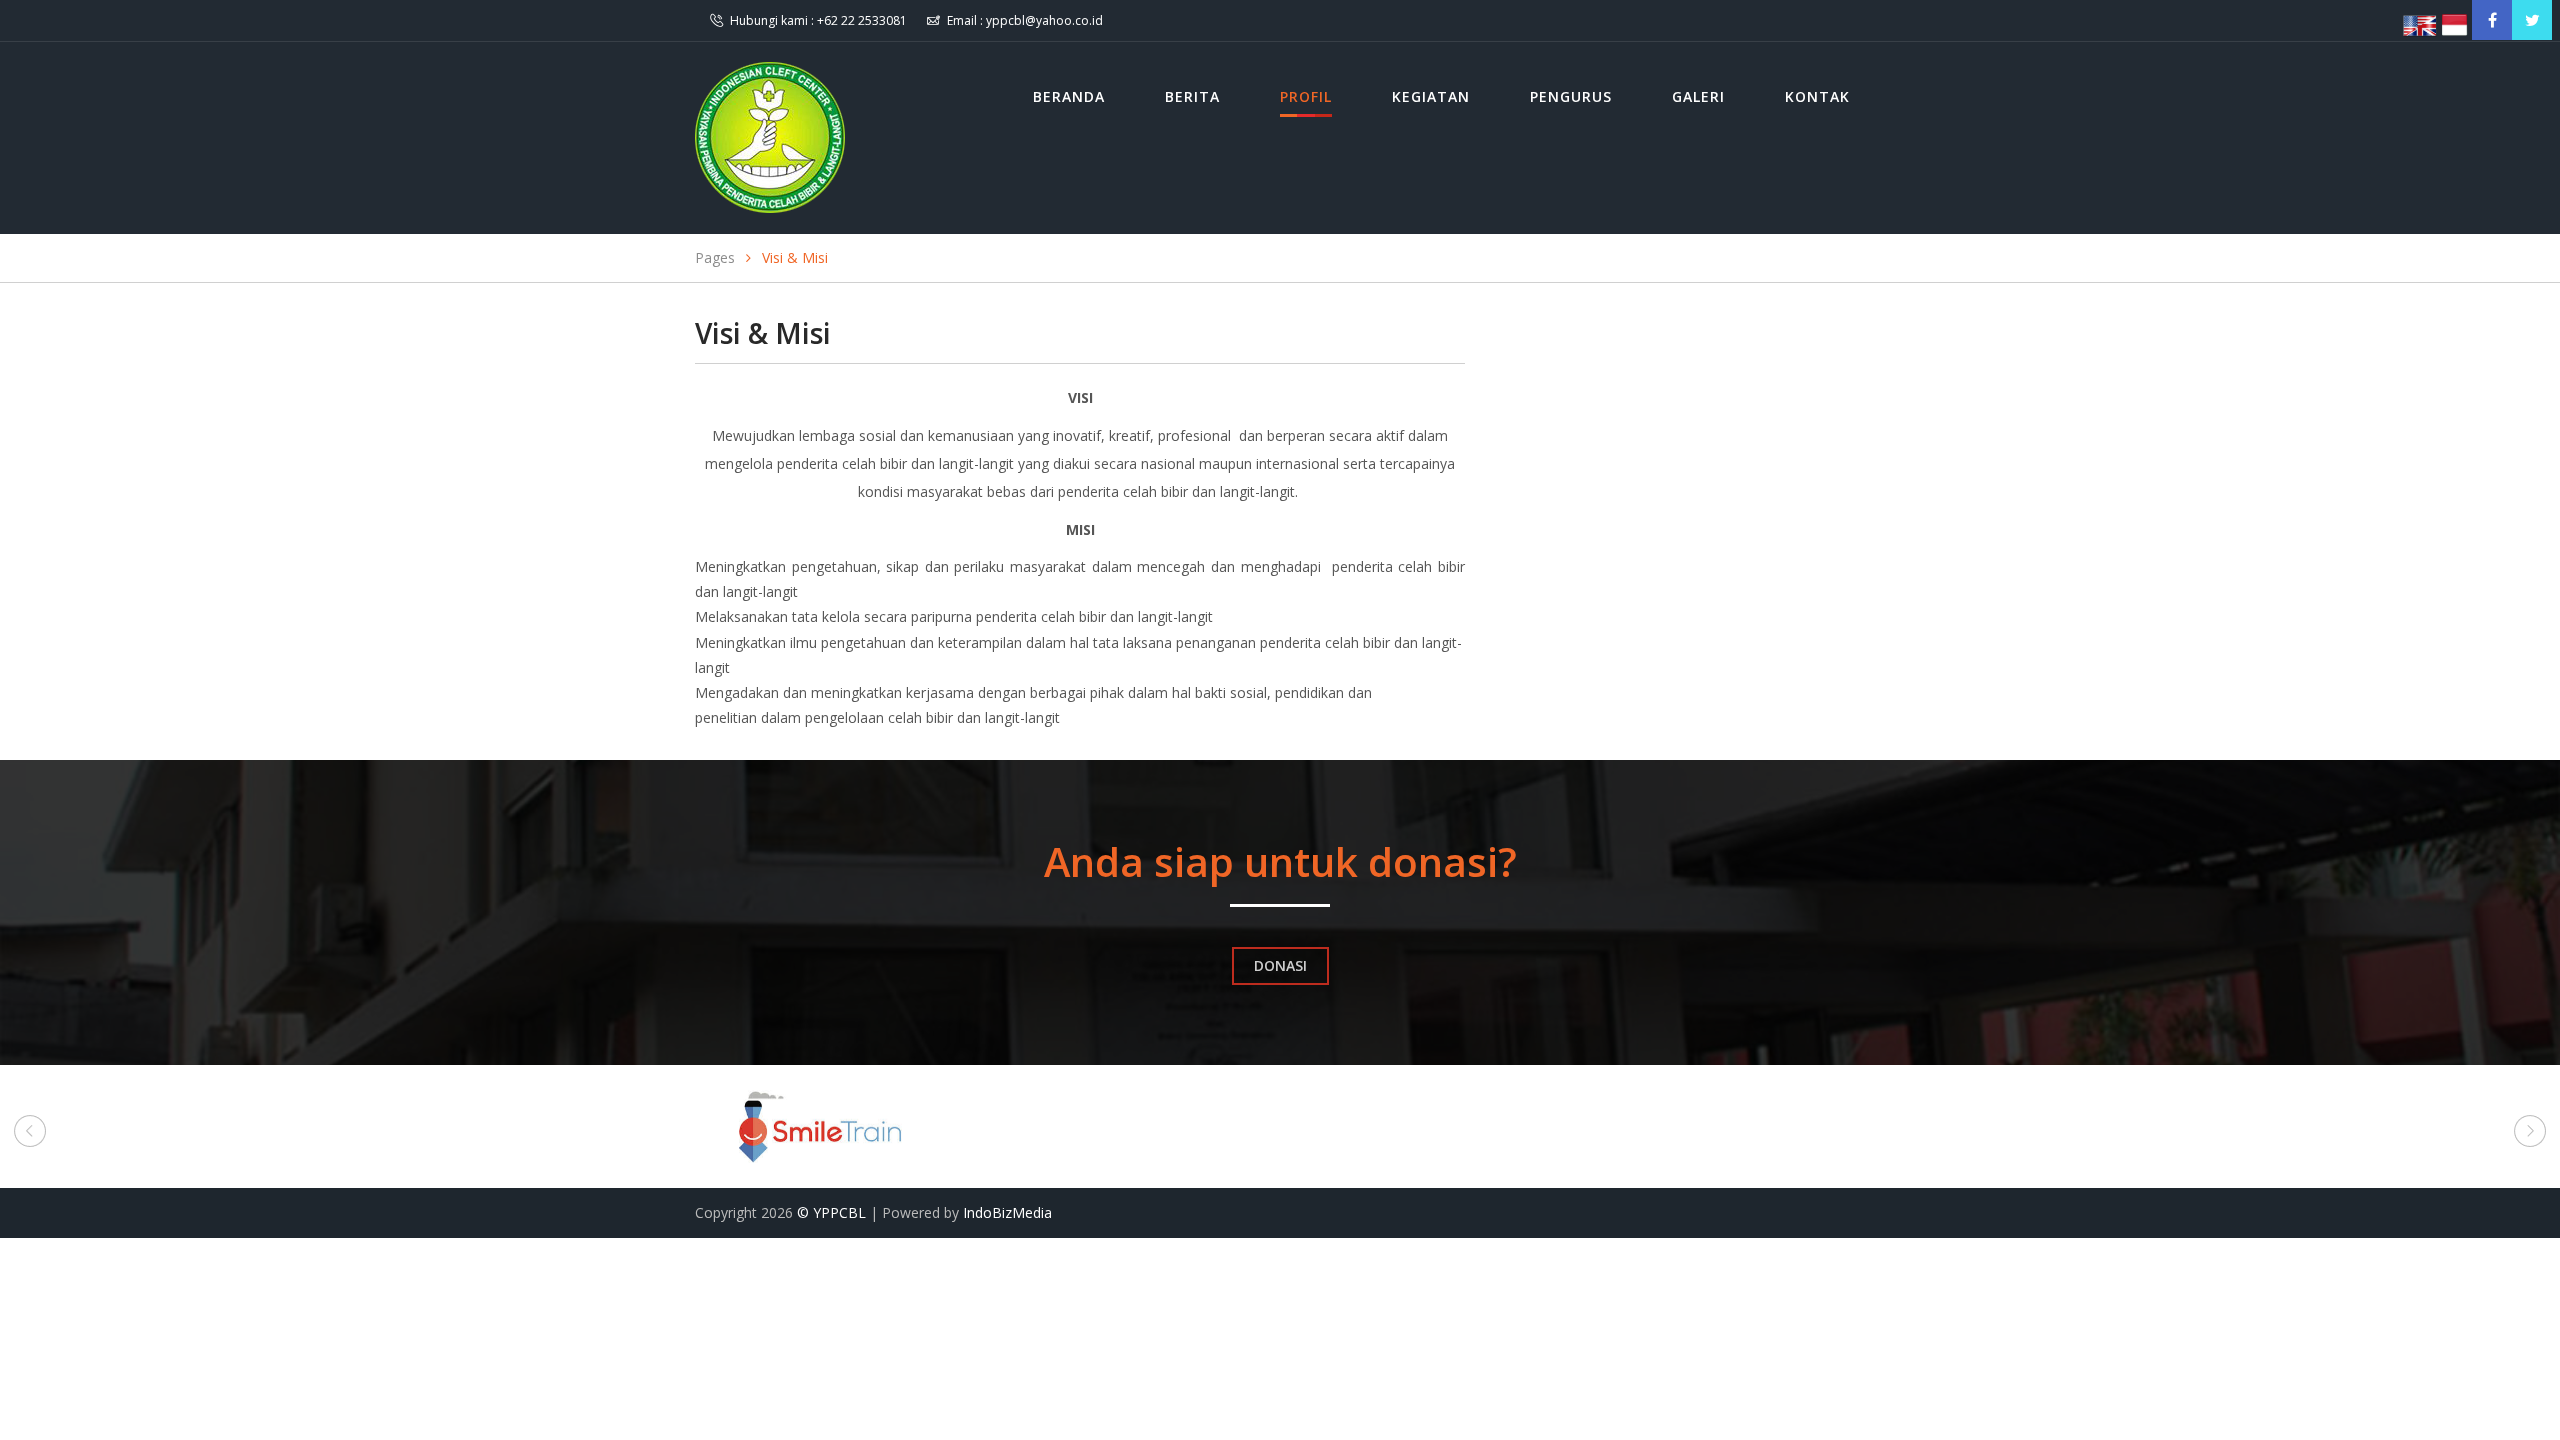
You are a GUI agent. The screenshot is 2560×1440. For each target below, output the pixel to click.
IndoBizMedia (1007, 1212)
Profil (1306, 96)
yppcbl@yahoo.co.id (1044, 20)
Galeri (1698, 96)
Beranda (1069, 96)
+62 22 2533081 (862, 20)
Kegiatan (1431, 96)
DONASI (1280, 965)
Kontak (1817, 96)
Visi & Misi (795, 257)
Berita (1192, 96)
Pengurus (1571, 96)
